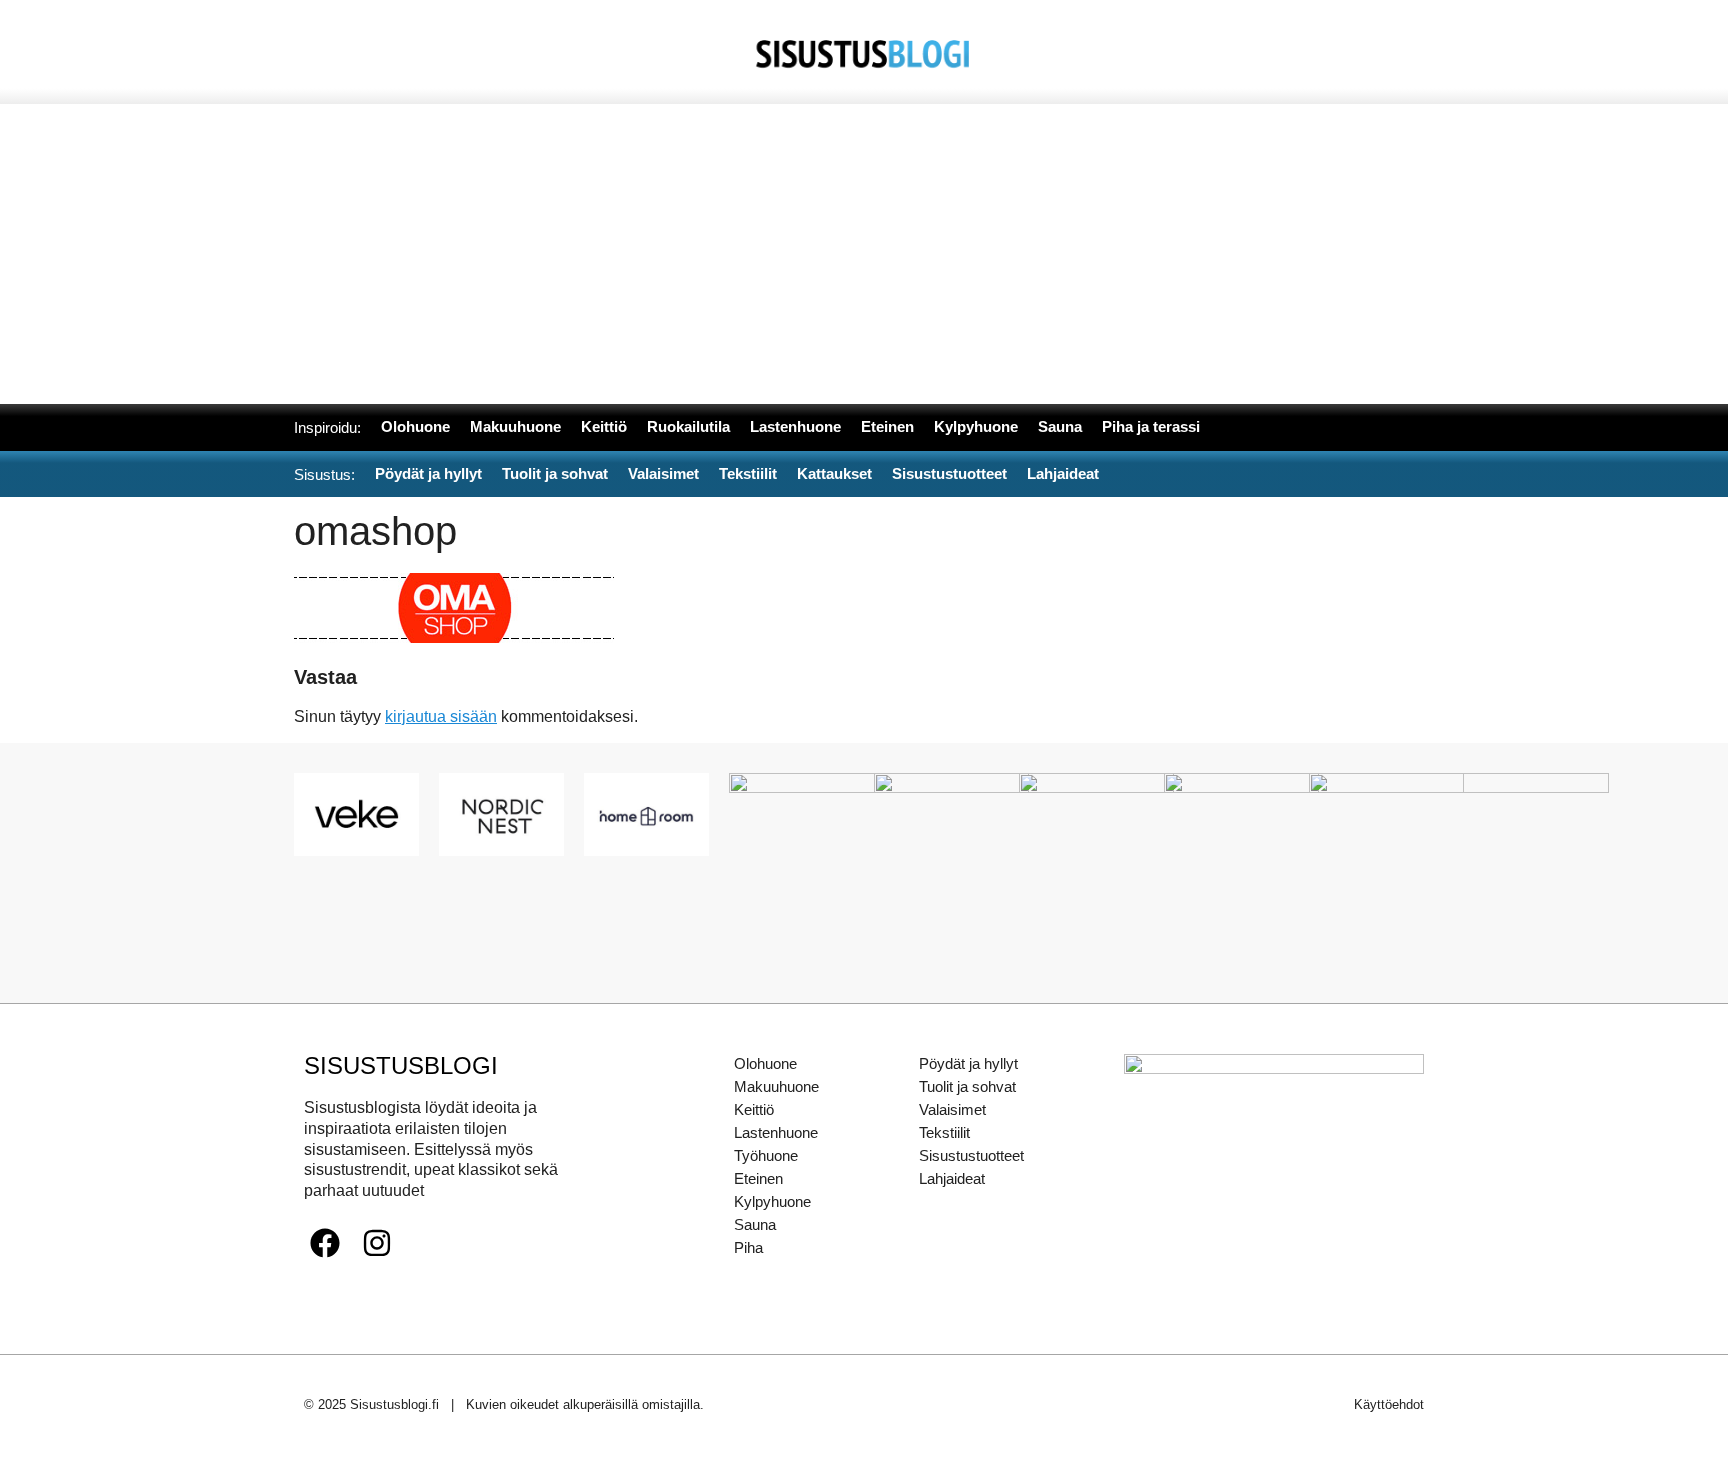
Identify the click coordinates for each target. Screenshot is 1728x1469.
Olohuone (765, 1063)
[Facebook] (325, 1243)
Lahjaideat (952, 1178)
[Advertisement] (864, 254)
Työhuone (766, 1155)
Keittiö (754, 1109)
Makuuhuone (776, 1086)
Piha (748, 1247)
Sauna (755, 1224)
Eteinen (758, 1178)
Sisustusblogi (401, 1065)
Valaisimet (952, 1109)
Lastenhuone (776, 1132)
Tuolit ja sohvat (967, 1086)
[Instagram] (377, 1243)
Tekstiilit (944, 1132)
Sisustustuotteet (971, 1155)
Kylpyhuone (772, 1201)
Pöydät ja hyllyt (968, 1063)
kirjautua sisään (441, 716)
